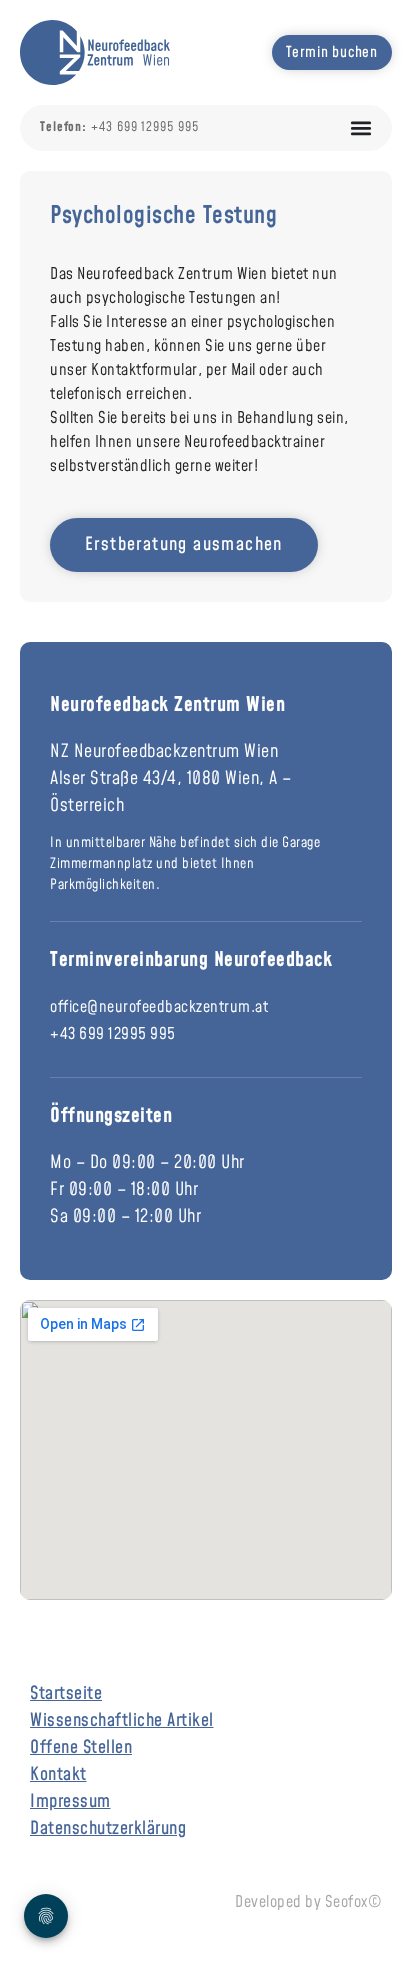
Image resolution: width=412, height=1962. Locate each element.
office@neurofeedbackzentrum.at (159, 1007)
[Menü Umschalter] (361, 128)
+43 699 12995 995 (113, 1034)
